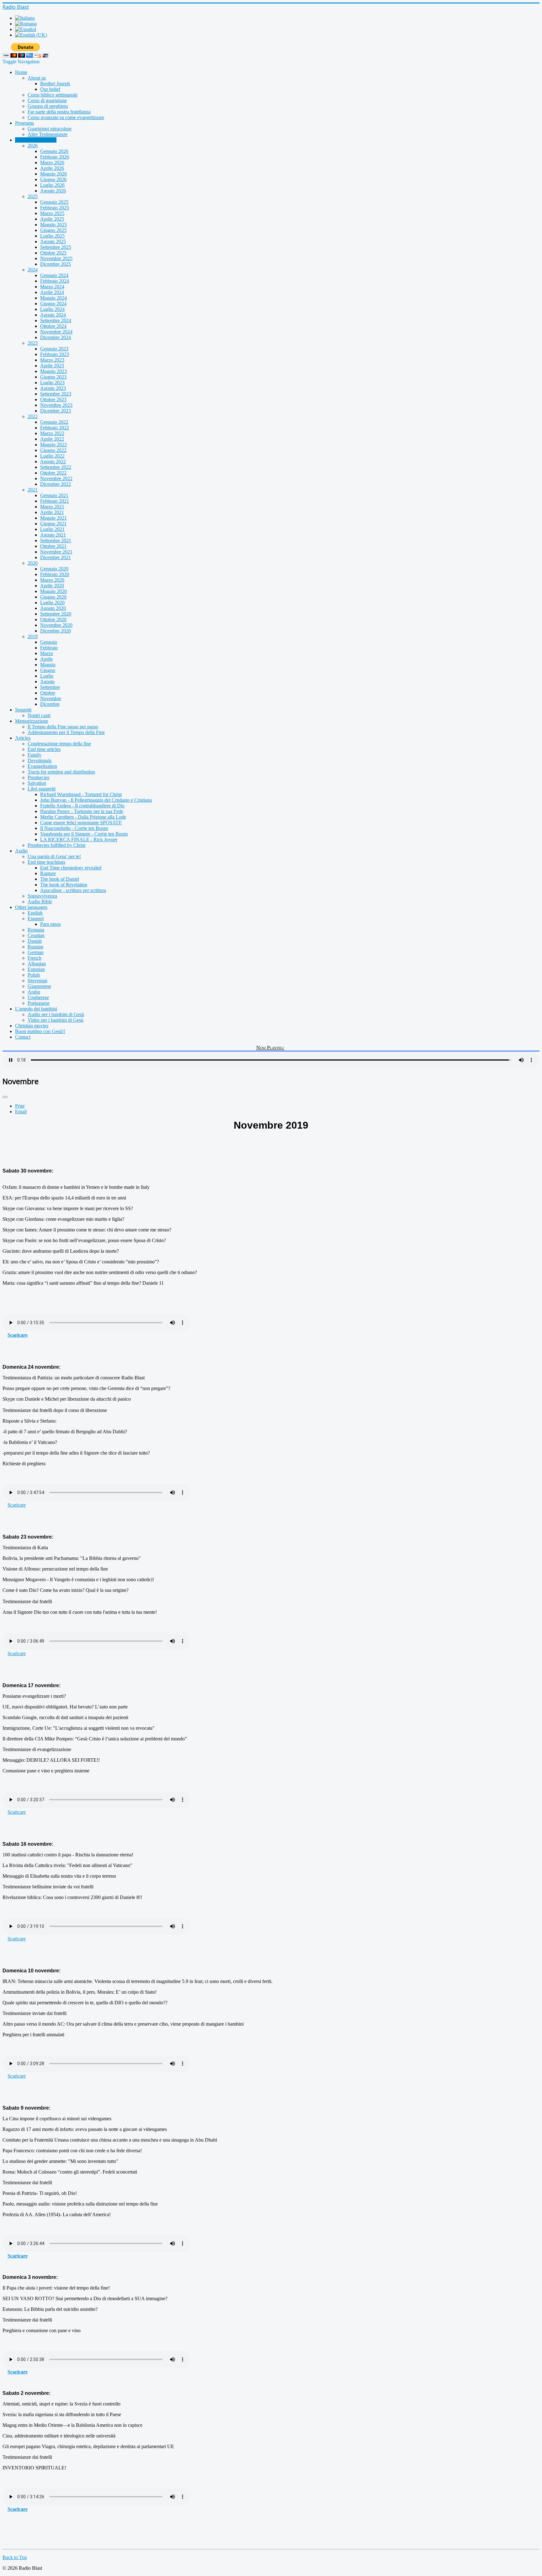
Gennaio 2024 (54, 275)
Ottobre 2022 (53, 473)
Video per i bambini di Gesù (56, 1020)
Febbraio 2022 (55, 428)
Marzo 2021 (52, 507)
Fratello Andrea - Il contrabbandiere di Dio (82, 806)
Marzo (47, 653)
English (35, 913)
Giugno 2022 (53, 450)
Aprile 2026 (52, 168)
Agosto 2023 (53, 388)
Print (20, 1106)
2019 (33, 636)
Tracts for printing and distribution (61, 772)
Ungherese (38, 997)
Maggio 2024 (53, 298)
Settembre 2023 (56, 394)
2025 (33, 196)
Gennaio (49, 642)
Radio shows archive (36, 140)
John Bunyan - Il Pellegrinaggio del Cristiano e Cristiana (96, 800)
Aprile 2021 (52, 512)
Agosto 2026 (53, 191)
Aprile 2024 (52, 292)
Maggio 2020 (53, 591)
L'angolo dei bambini (36, 1009)
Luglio (47, 676)
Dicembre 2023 (56, 411)
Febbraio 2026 (55, 157)
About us (37, 78)
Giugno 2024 (53, 304)
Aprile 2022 (52, 439)
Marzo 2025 (52, 213)
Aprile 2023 (52, 366)
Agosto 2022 (53, 462)
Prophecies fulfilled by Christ (56, 845)
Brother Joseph (55, 84)
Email (21, 1112)
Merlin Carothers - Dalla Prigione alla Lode (83, 817)
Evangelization (42, 766)
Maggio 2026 (53, 174)
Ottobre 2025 (53, 253)
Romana (36, 930)
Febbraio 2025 (55, 208)
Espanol (36, 918)
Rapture (48, 873)
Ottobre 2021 (53, 546)
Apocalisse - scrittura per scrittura (73, 890)
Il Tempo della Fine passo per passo (63, 727)
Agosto (47, 682)
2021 (33, 490)
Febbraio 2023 (55, 354)
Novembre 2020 (56, 625)
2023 (33, 343)
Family (35, 755)
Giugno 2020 (53, 597)
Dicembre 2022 (56, 484)
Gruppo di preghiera (48, 106)
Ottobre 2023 (53, 399)
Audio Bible (40, 902)
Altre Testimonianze (48, 134)
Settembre (50, 687)
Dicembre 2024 (56, 337)
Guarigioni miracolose (50, 129)
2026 (33, 146)
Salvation (37, 783)
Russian (35, 947)
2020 (33, 563)
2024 (33, 270)
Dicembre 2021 (56, 557)
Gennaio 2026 (54, 151)
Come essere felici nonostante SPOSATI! (81, 823)
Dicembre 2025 (56, 264)
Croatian (36, 935)
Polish (34, 975)
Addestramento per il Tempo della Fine (66, 732)
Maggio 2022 (53, 445)
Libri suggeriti (42, 789)
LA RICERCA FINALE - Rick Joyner (79, 839)
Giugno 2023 (53, 377)
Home (21, 72)
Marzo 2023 (52, 360)
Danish (35, 941)
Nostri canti (39, 715)
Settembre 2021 (56, 540)
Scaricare (18, 1335)
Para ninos (50, 924)
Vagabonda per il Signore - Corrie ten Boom (84, 834)
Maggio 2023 (53, 371)
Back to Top (15, 2557)
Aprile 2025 (52, 219)
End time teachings (46, 862)
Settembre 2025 (56, 247)
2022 (33, 416)
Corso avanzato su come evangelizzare (66, 117)
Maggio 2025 (53, 225)
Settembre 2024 (56, 320)
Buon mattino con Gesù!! (40, 1031)
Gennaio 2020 (54, 569)
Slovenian (37, 981)
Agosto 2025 (53, 241)
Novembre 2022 (56, 478)
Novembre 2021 (56, 552)
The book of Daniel (60, 879)
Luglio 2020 (52, 603)
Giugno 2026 (53, 179)
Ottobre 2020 (53, 619)
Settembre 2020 (56, 614)
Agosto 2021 (53, 535)
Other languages (31, 907)
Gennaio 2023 (54, 349)
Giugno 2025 (53, 230)
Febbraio (49, 648)
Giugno (48, 670)
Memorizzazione (32, 721)
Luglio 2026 (52, 185)
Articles (23, 738)
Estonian (36, 969)
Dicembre (50, 704)
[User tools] (5, 1097)
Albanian (37, 964)
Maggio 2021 (53, 518)
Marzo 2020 (52, 580)
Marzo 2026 (52, 163)
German (36, 952)
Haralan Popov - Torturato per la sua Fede (82, 811)
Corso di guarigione (47, 100)
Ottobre (48, 693)
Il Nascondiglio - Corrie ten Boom (74, 828)
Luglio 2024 (52, 309)
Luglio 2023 (52, 383)
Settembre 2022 (56, 467)
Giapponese (39, 986)
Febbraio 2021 (55, 501)
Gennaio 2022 (54, 422)
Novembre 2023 (56, 405)
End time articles (44, 749)
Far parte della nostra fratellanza (59, 112)
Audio (21, 851)
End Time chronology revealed (71, 868)
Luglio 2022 (52, 456)
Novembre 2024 (56, 332)
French (35, 958)
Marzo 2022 (52, 433)
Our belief (50, 89)
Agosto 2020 (53, 608)
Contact (23, 1037)
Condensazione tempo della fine (59, 744)
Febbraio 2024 (55, 281)
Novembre (51, 698)
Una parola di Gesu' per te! (54, 856)
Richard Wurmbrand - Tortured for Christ (81, 794)
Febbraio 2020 (55, 574)
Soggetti (23, 710)
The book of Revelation (64, 885)
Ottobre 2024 (53, 326)
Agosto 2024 (53, 315)
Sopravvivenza (42, 896)
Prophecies (38, 777)
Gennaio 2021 (54, 495)
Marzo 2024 (52, 287)
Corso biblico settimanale (53, 95)
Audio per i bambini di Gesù (56, 1014)
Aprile (46, 659)
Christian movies (32, 1026)
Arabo (34, 992)
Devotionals (40, 761)
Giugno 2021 (53, 524)
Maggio (48, 665)
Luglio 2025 (52, 236)
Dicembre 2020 (56, 631)
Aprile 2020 (52, 586)
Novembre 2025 (56, 258)
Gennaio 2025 (54, 202)
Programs (24, 123)
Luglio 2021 (52, 529)
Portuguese (39, 1003)
